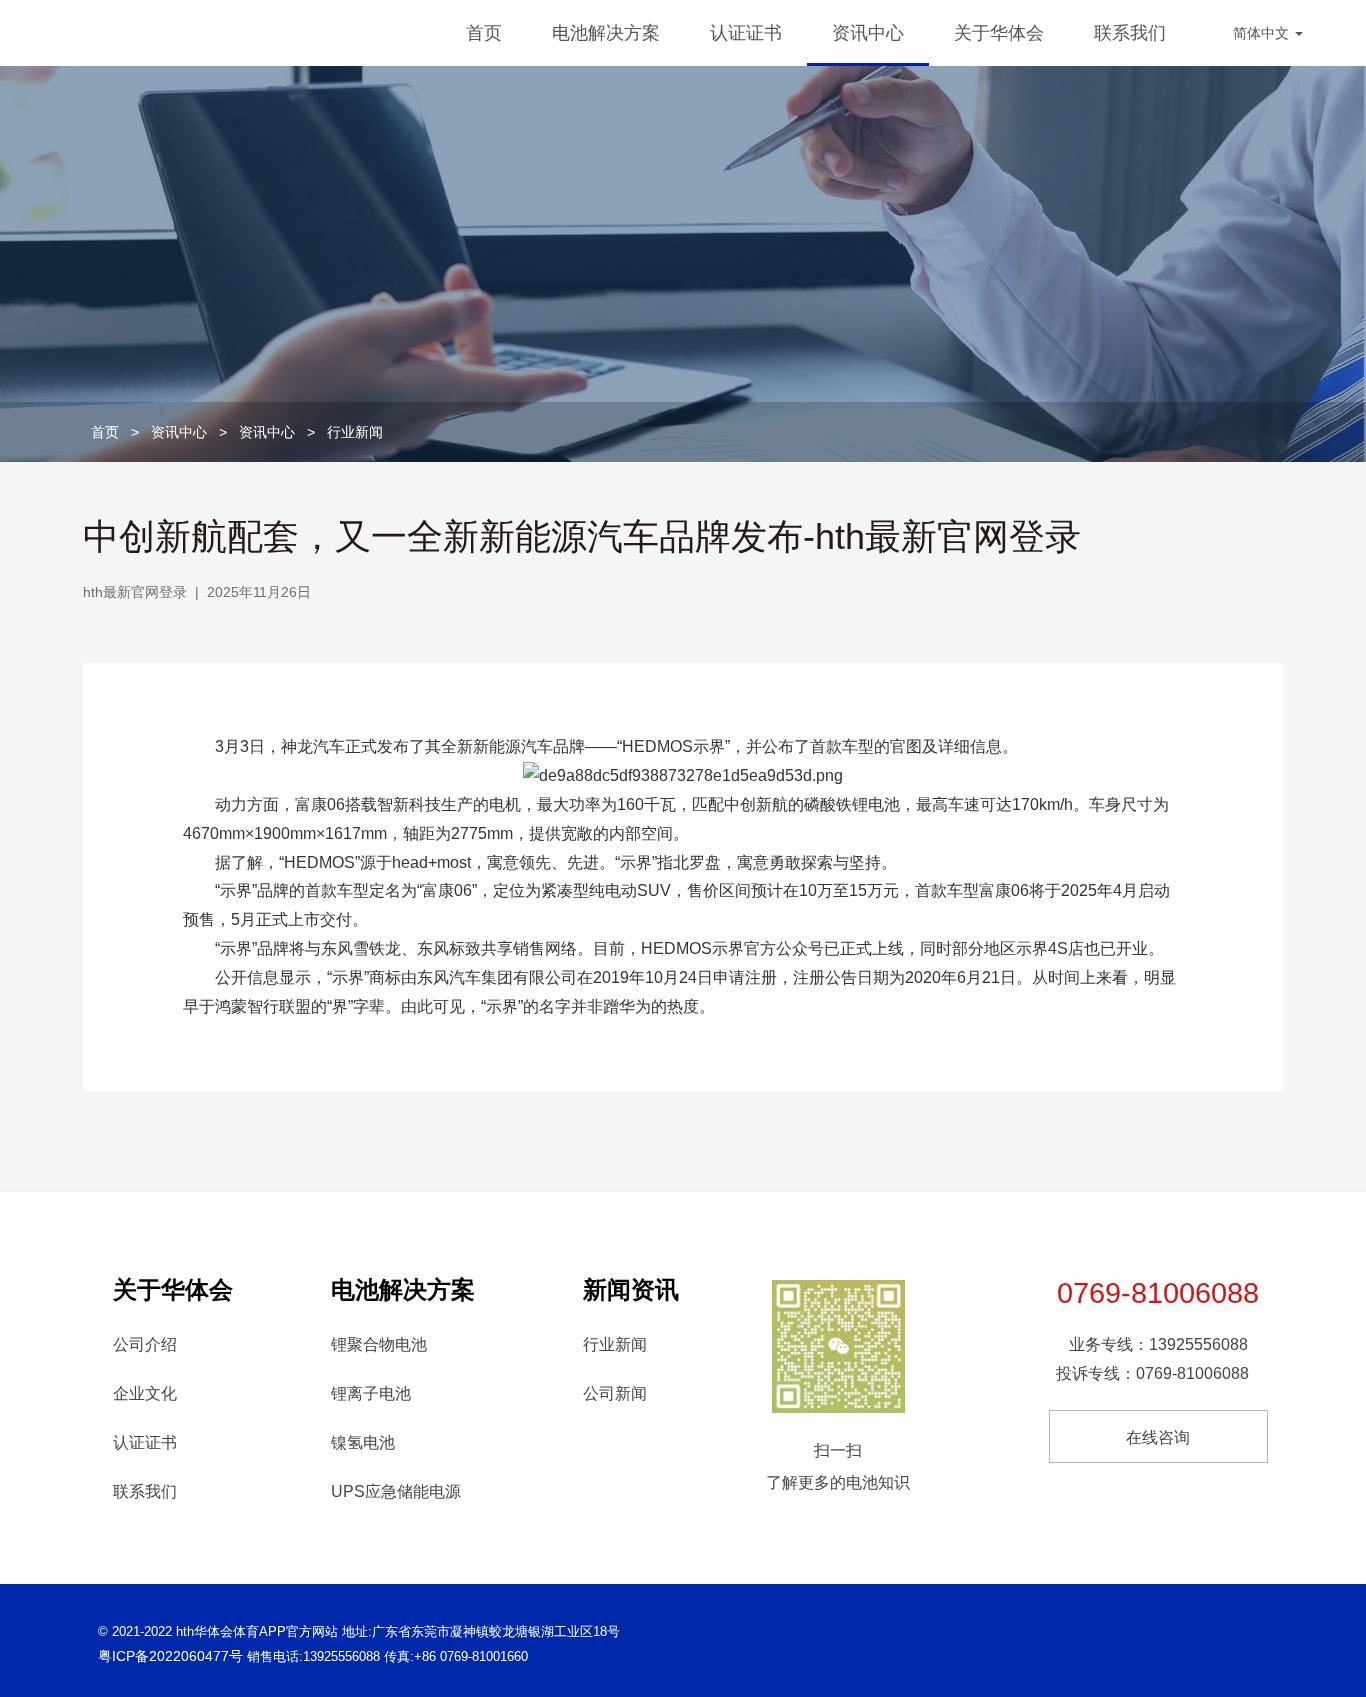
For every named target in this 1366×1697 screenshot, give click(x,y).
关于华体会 (999, 33)
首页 (484, 33)
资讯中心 (868, 33)
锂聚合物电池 (379, 1344)
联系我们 (1130, 33)
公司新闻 (615, 1393)
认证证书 (746, 33)
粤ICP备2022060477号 (170, 1656)
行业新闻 (355, 432)
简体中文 (1263, 33)
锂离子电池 (371, 1393)
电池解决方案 (606, 33)
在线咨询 (1158, 1437)
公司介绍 (145, 1344)
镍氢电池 (363, 1442)
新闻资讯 (631, 1289)
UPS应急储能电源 (396, 1491)
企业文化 (145, 1393)
